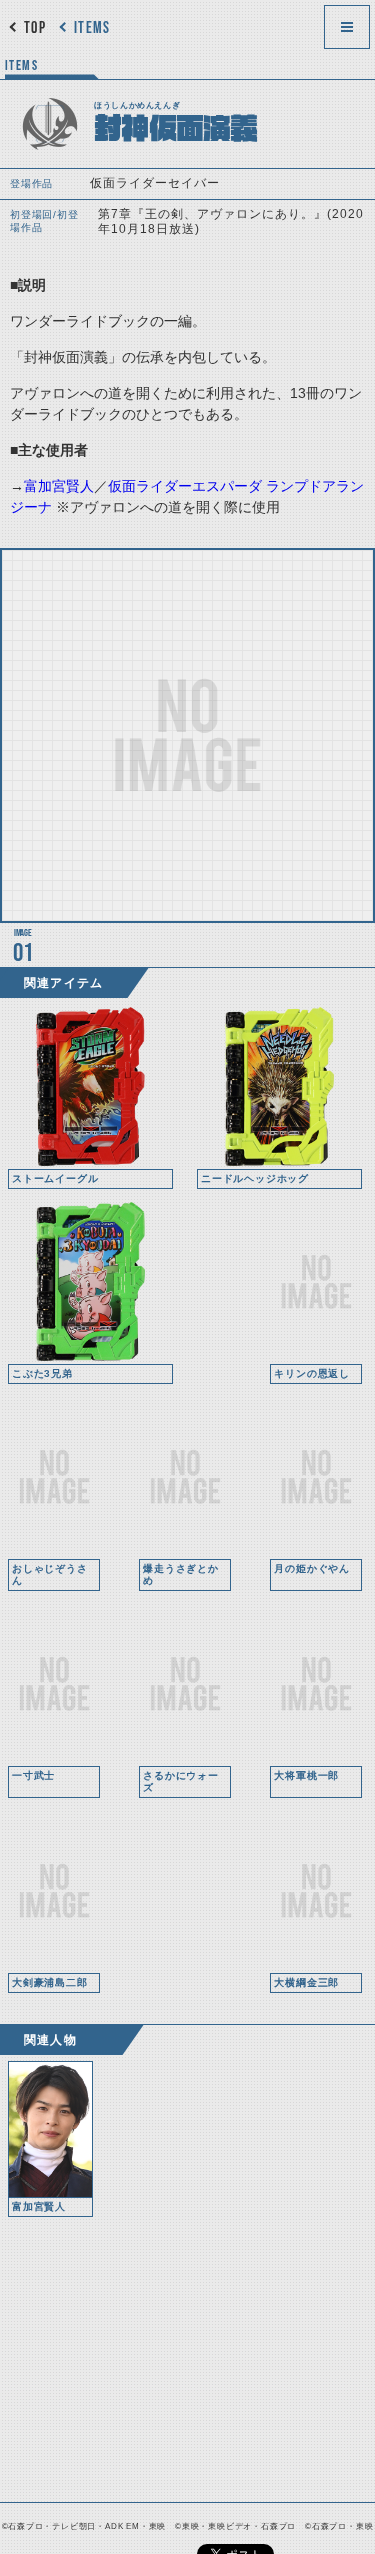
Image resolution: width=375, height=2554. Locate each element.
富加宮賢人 (59, 486)
